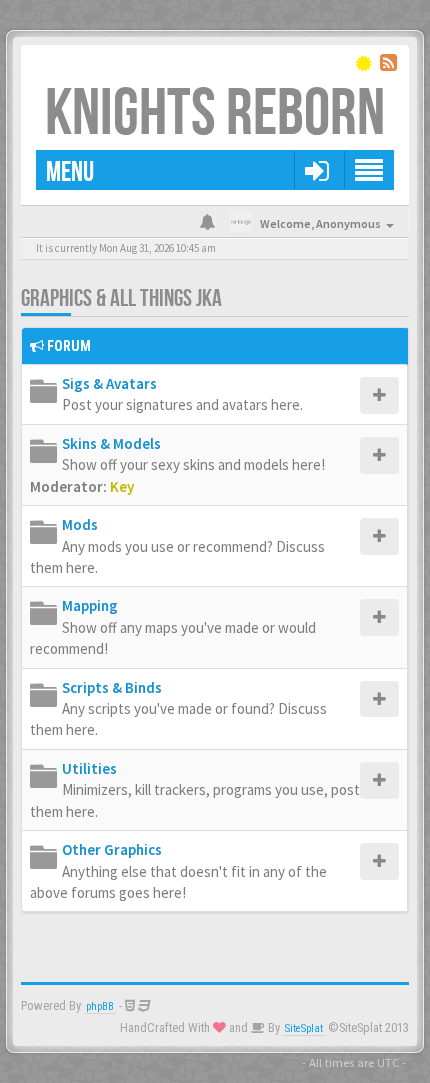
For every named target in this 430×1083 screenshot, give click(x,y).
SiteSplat (304, 1028)
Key (122, 486)
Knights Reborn (215, 114)
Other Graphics (112, 849)
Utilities (89, 768)
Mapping (90, 605)
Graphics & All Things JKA (121, 298)
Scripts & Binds (112, 687)
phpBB (100, 1006)
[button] (316, 170)
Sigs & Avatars (109, 383)
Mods (80, 524)
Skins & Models (111, 443)
